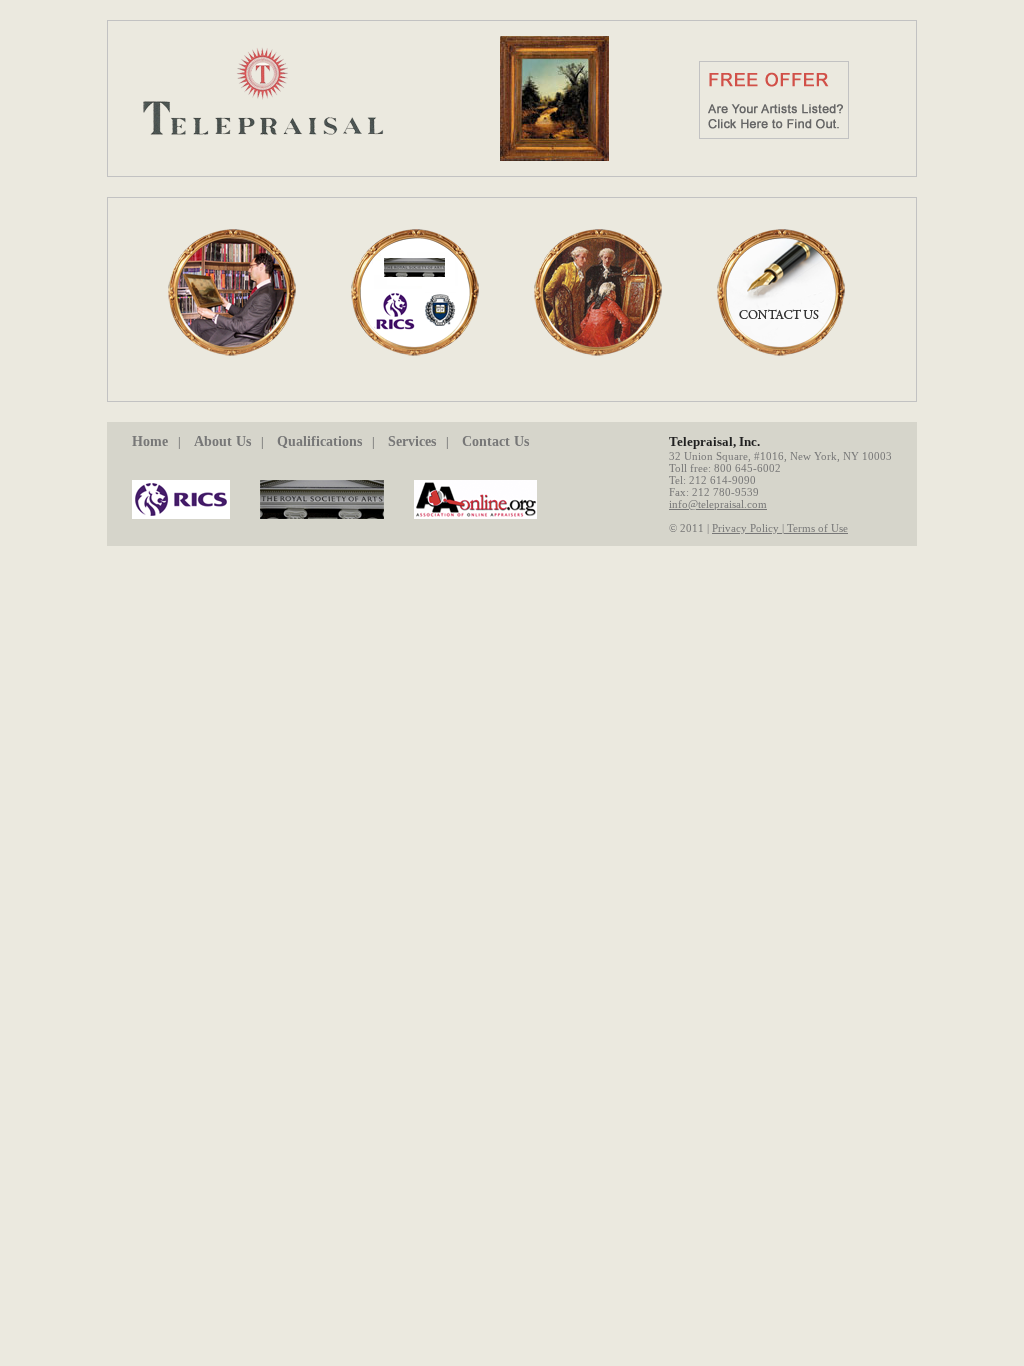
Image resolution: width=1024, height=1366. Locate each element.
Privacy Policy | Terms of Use (780, 528)
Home (150, 441)
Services (412, 441)
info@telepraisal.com (718, 504)
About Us (222, 441)
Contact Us (495, 441)
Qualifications (319, 441)
